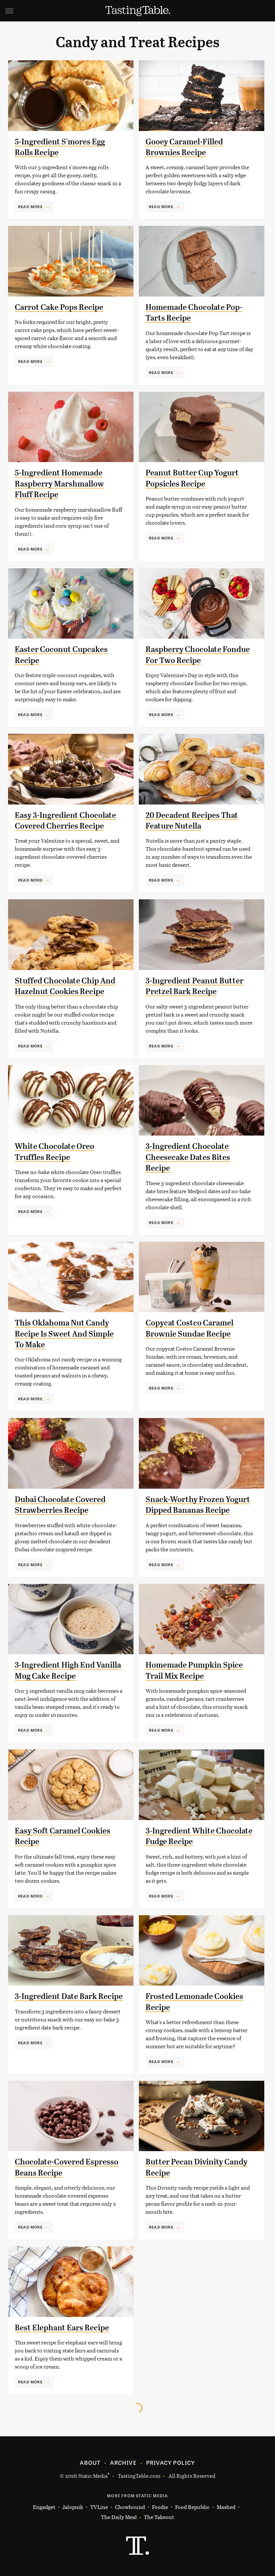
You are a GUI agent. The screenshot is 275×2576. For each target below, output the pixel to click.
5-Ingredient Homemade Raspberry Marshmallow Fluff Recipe (59, 484)
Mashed (226, 2507)
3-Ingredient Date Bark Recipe (69, 1996)
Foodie (160, 2507)
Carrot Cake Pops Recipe (59, 307)
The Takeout (159, 2517)
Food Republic (192, 2507)
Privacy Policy (171, 2462)
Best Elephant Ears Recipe (62, 2328)
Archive (123, 2462)
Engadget (44, 2507)
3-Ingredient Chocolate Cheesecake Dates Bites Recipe (188, 1157)
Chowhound (130, 2507)
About (90, 2462)
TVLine (99, 2507)
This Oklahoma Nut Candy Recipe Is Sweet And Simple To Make (64, 1334)
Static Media (93, 2476)
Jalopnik (73, 2507)
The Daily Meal (119, 2517)
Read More (30, 206)
